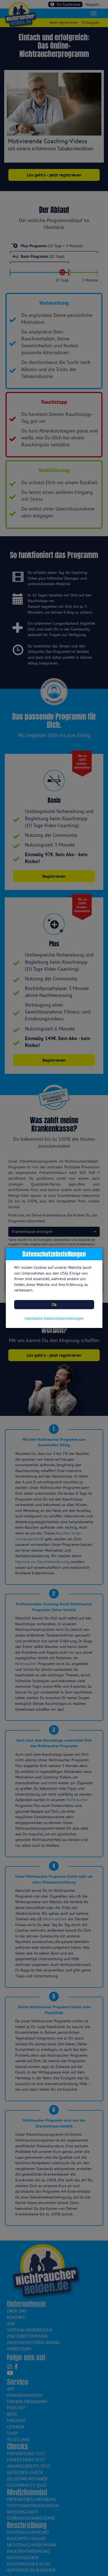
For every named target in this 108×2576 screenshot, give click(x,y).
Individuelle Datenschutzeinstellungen (54, 1318)
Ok (54, 1304)
